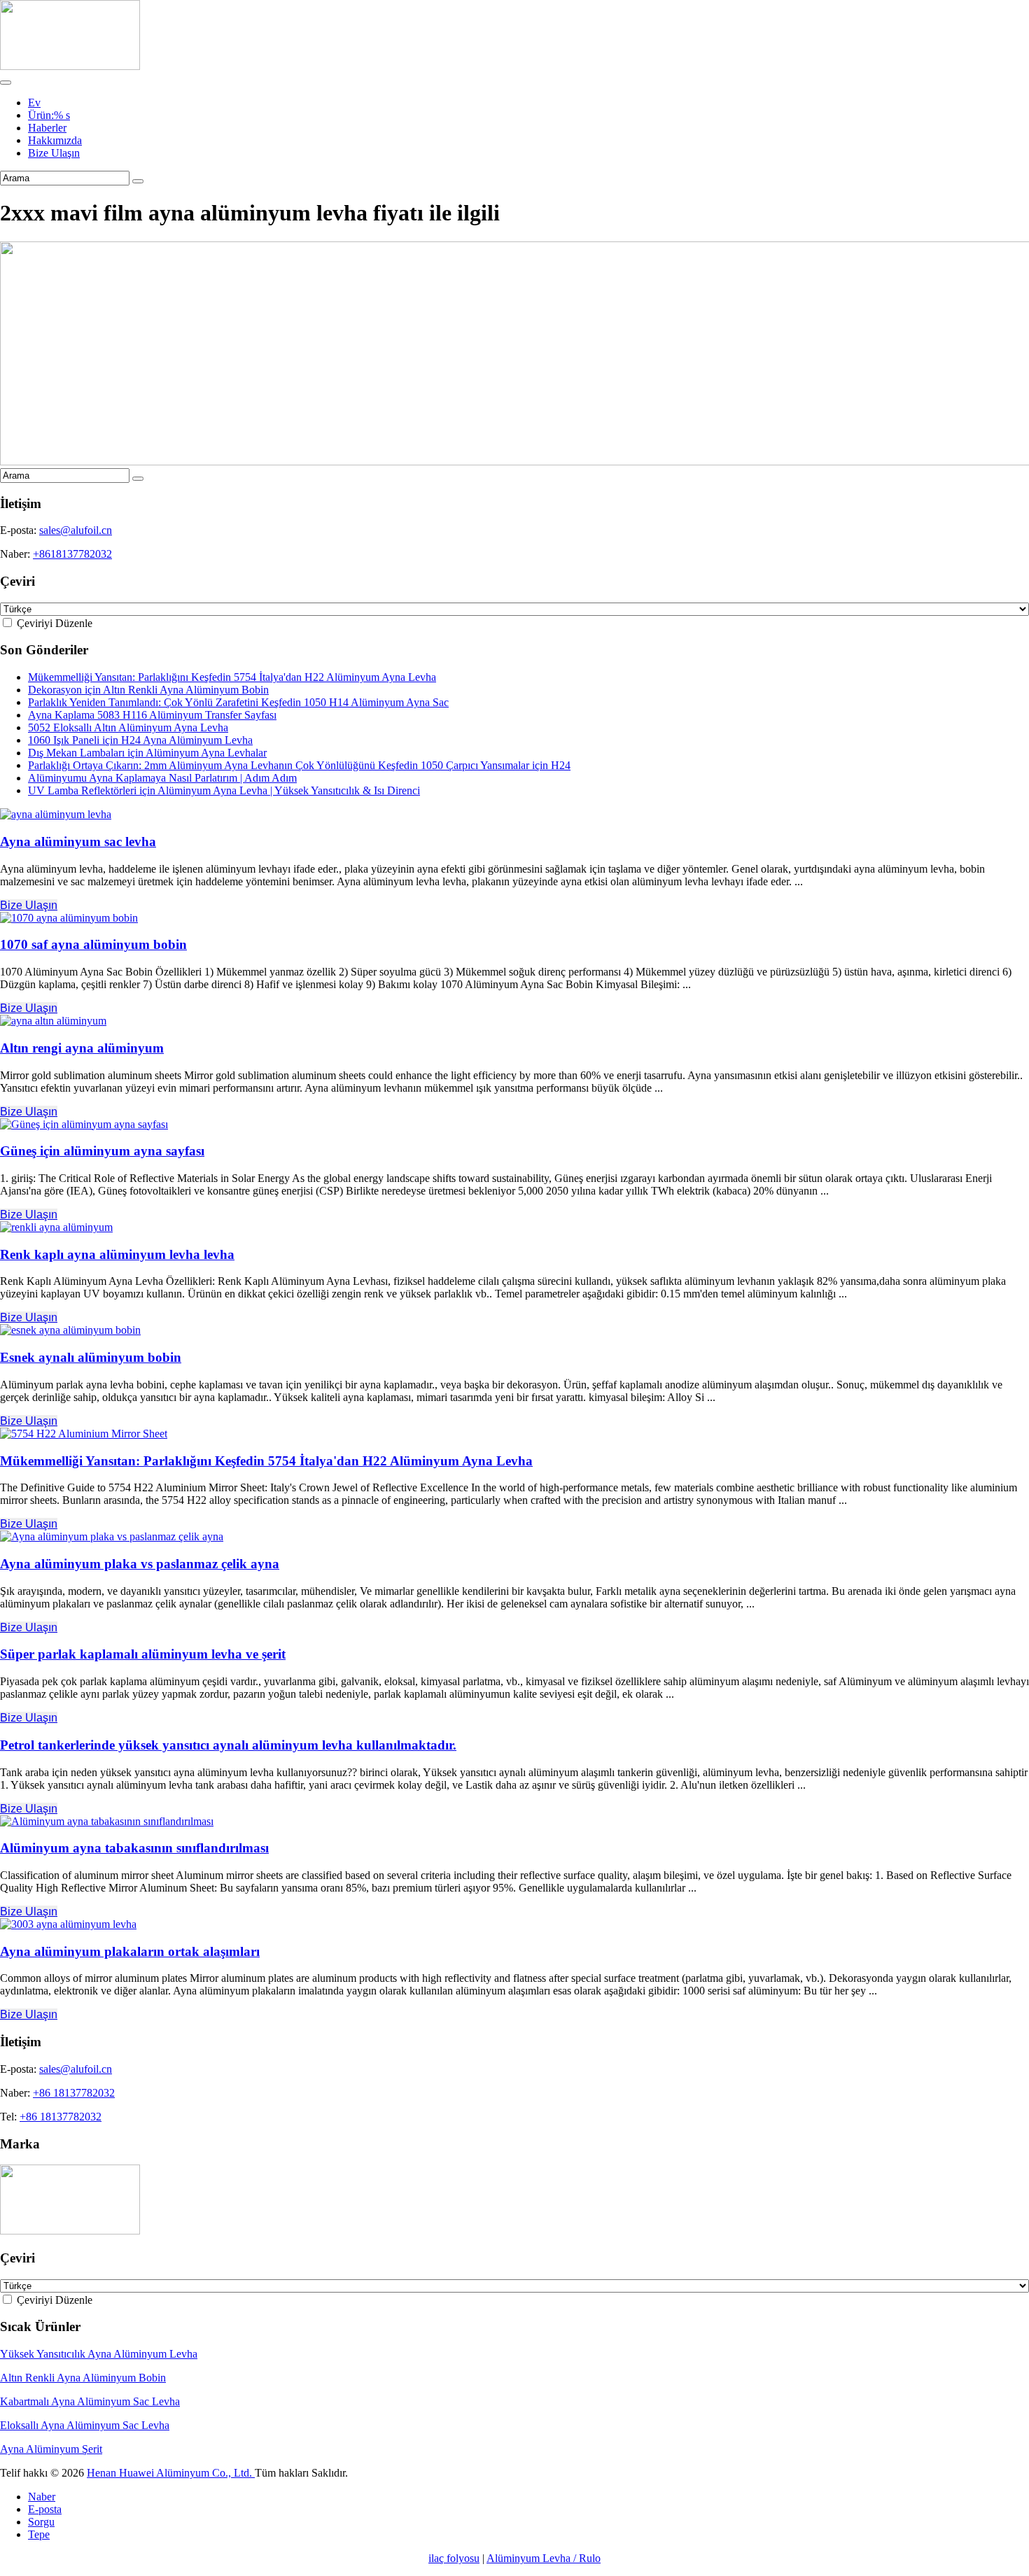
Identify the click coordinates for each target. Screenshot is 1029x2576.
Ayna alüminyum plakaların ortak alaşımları (130, 1951)
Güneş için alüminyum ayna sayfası (102, 1151)
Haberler (47, 128)
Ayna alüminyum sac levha (78, 842)
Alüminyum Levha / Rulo (544, 2558)
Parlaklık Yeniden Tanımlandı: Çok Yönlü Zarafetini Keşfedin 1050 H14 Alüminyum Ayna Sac (238, 702)
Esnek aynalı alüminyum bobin (91, 1357)
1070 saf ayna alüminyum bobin (93, 944)
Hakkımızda (55, 140)
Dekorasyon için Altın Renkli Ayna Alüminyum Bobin (148, 690)
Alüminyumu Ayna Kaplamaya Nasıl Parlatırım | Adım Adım (162, 778)
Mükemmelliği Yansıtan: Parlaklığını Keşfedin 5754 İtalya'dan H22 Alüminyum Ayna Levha (232, 677)
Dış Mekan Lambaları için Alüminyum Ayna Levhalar (147, 753)
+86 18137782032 (74, 2093)
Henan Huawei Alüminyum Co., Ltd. (171, 2473)
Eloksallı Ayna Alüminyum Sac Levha (85, 2425)
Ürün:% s (49, 115)
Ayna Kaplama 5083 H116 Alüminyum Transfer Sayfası (152, 715)
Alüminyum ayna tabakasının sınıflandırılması (134, 1848)
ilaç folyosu (454, 2558)
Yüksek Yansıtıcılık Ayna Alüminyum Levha (99, 2354)
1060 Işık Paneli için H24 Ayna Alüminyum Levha (140, 740)
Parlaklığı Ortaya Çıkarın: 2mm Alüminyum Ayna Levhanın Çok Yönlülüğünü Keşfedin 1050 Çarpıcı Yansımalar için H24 (299, 765)
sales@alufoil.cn (76, 530)
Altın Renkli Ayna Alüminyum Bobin (83, 2378)
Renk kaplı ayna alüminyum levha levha (117, 1254)
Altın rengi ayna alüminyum (82, 1048)
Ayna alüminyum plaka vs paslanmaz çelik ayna (140, 1564)
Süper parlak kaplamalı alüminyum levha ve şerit (143, 1654)
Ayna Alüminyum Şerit (51, 2449)
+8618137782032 (72, 554)
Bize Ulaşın (54, 153)
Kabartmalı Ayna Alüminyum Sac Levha (90, 2401)
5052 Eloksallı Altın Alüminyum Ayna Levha (128, 727)
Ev (34, 103)
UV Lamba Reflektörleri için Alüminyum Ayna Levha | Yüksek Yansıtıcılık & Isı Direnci (224, 790)
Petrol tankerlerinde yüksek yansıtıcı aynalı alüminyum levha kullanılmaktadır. (228, 1745)
